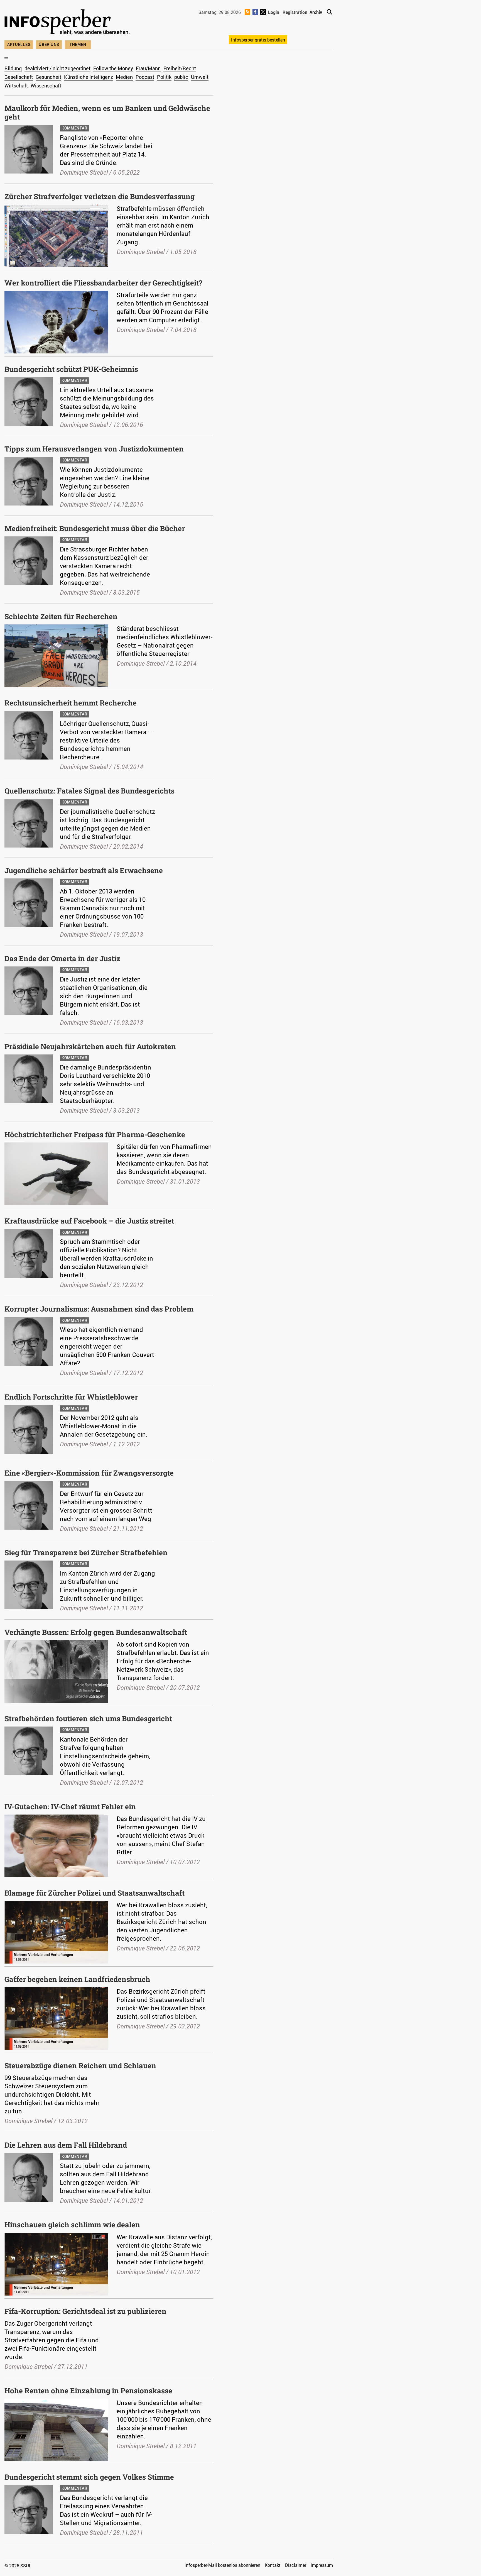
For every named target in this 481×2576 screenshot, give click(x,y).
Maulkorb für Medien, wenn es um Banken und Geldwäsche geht (107, 112)
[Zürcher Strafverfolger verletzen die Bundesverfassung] (56, 207)
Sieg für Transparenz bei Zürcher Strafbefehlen (86, 1552)
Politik (164, 77)
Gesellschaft (19, 77)
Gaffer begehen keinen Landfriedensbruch (77, 1979)
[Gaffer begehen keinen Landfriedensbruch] (56, 1990)
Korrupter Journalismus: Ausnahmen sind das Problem (99, 1309)
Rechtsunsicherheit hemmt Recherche (71, 703)
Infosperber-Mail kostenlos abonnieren (222, 2565)
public (181, 77)
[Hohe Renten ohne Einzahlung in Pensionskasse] (56, 2402)
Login (274, 12)
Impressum (322, 2565)
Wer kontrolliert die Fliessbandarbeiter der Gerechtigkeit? (103, 283)
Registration (295, 12)
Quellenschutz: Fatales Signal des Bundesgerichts (89, 791)
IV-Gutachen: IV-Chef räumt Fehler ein (70, 1806)
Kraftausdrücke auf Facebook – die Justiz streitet (89, 1221)
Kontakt (273, 2565)
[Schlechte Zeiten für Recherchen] (56, 627)
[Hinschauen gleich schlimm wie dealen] (56, 2236)
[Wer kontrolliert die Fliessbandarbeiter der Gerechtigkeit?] (56, 294)
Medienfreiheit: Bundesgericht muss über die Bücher (95, 528)
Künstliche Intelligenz (89, 77)
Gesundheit (48, 77)
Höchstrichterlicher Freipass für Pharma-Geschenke (95, 1134)
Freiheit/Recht (180, 68)
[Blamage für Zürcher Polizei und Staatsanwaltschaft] (56, 1904)
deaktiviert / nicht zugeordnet (57, 68)
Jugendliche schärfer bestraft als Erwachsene (84, 870)
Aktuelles (19, 44)
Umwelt (200, 77)
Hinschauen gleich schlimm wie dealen (72, 2225)
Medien (124, 77)
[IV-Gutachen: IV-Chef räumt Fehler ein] (56, 1818)
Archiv (316, 12)
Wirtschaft (16, 86)
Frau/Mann (148, 68)
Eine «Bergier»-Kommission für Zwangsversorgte (89, 1473)
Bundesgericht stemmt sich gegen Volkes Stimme (89, 2477)
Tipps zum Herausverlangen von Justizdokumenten (94, 449)
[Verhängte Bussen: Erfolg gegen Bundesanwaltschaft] (56, 1643)
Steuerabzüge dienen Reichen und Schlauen (80, 2065)
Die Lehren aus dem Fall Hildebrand (66, 2145)
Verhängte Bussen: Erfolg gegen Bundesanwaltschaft (96, 1632)
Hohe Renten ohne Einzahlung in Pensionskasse (88, 2391)
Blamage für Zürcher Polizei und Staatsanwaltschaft (95, 1893)
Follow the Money (113, 68)
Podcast (145, 77)
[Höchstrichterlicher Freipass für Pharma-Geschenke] (56, 1146)
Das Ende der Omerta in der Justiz (62, 958)
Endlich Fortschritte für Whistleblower (71, 1397)
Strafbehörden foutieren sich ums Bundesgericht (88, 1718)
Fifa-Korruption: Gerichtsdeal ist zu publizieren (85, 2311)
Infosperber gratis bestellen (258, 40)
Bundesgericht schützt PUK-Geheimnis (71, 369)
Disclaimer (296, 2565)
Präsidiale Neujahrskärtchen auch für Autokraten (90, 1046)
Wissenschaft (46, 86)
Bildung (13, 68)
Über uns (49, 44)
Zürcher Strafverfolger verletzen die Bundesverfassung (100, 196)
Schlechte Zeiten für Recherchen (61, 616)
